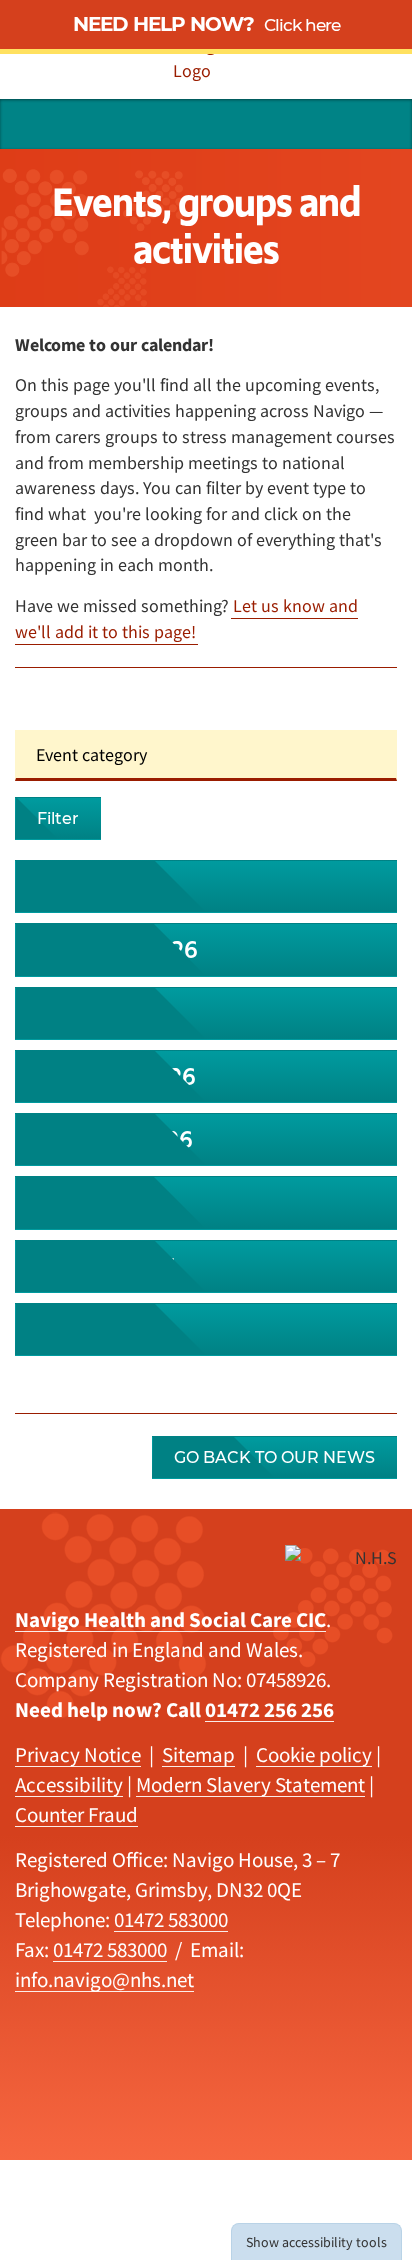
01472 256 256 (269, 1709)
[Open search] (31, 124)
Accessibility (69, 1784)
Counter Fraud (76, 1814)
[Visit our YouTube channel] (184, 124)
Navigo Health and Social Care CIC (170, 1619)
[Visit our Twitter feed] (221, 124)
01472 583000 (171, 1919)
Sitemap (198, 1754)
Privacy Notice (78, 1754)
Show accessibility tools (316, 2242)
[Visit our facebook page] (332, 124)
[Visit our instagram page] (295, 124)
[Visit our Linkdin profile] (258, 124)
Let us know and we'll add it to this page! (186, 618)
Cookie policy (314, 1754)
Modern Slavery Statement (250, 1784)
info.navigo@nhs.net (104, 1979)
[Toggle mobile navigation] (380, 124)
